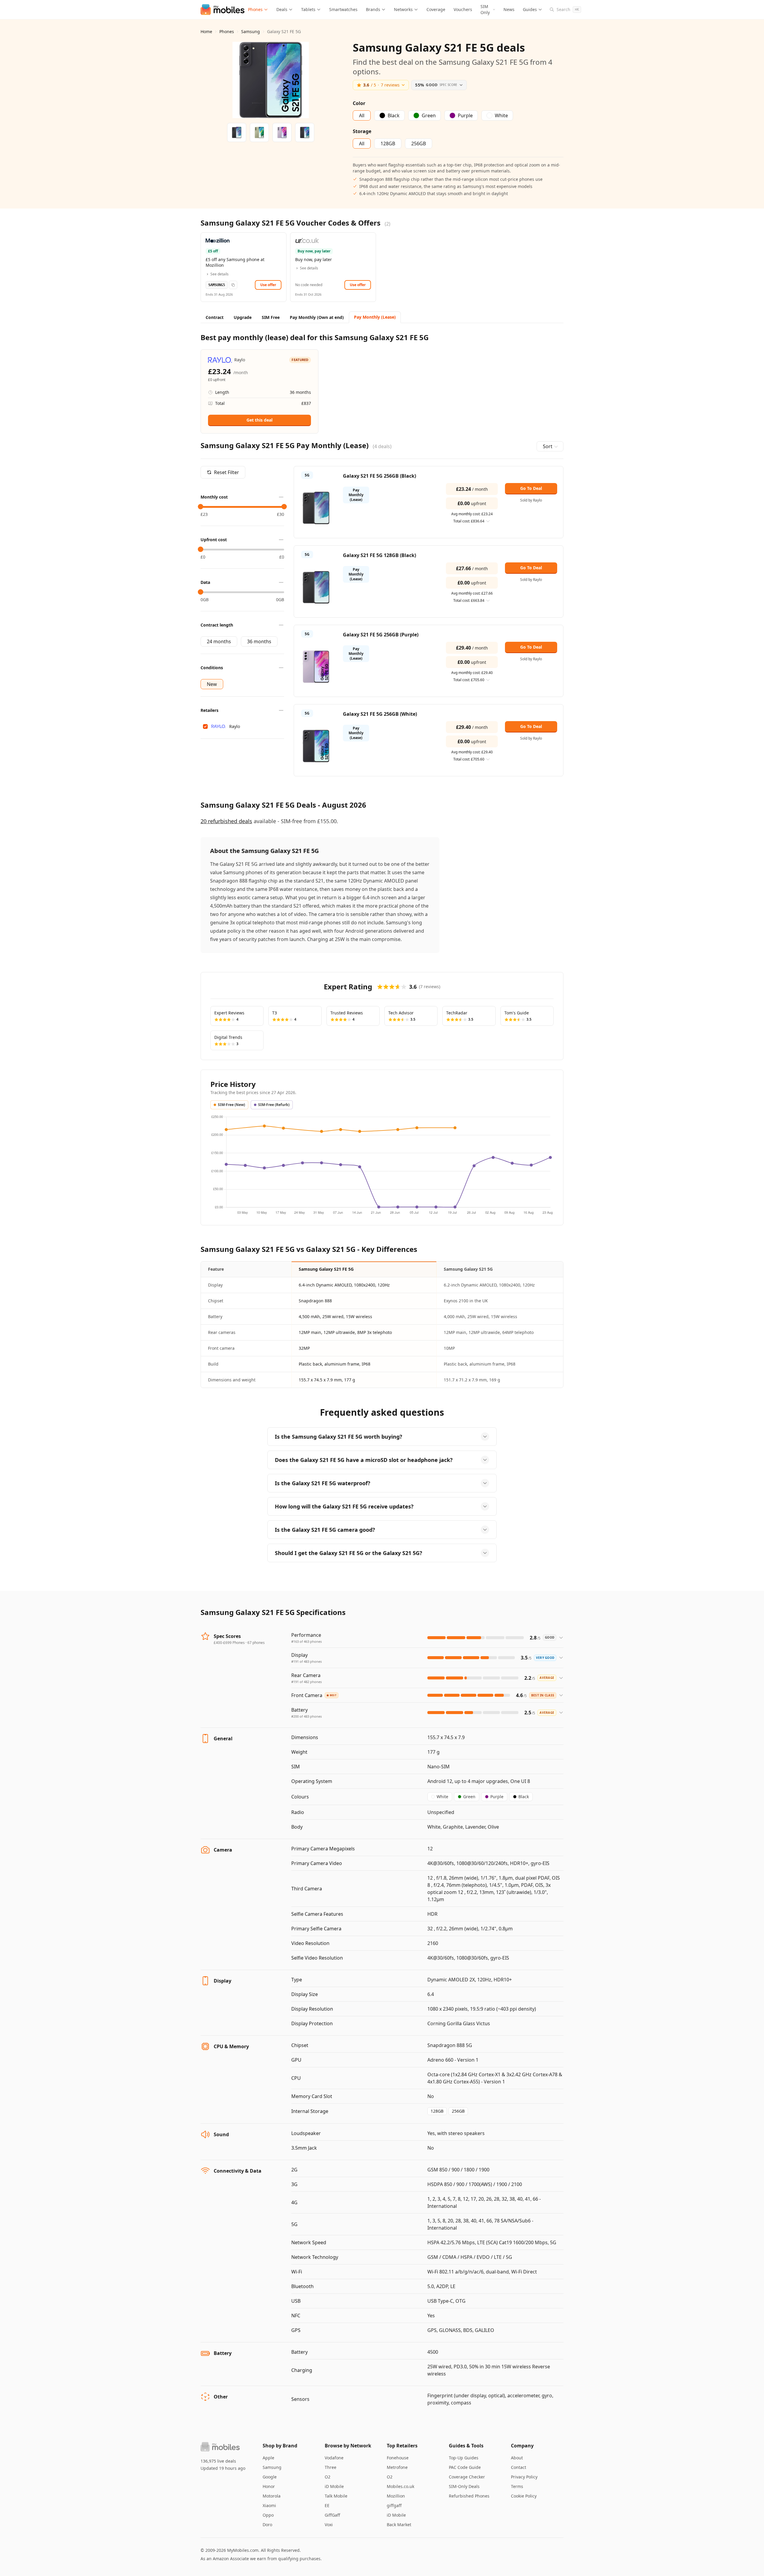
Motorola (272, 2496)
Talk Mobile (336, 2496)
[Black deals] (237, 132)
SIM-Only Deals (464, 2486)
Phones (255, 9)
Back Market (399, 2525)
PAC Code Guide (465, 2467)
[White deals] (305, 132)
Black (524, 1797)
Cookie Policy (524, 2496)
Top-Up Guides (464, 2458)
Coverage (436, 9)
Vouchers (463, 9)
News (509, 9)
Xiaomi (269, 2505)
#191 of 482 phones (306, 1682)
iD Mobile (334, 2486)
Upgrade (243, 317)
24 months (219, 641)
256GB (458, 2111)
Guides (530, 9)
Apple (268, 2458)
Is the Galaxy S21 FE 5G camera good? (325, 1530)
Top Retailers (402, 2446)
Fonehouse (398, 2458)
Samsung (251, 31)
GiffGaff (332, 2515)
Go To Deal (531, 488)
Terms (517, 2486)
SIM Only (485, 9)
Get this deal (259, 420)
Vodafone (334, 2458)
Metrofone (397, 2467)
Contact (519, 2467)
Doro (267, 2525)
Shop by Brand (280, 2446)
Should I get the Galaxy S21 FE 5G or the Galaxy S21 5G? (349, 1553)
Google (270, 2477)
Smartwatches (343, 9)
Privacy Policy (524, 2477)
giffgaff (394, 2505)
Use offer (268, 285)
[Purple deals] (282, 132)
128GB (437, 2111)
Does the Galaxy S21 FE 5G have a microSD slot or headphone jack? (364, 1460)
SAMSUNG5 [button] (217, 285)
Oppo (268, 2515)
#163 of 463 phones (306, 1641)
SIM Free (271, 317)
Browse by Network (348, 2446)
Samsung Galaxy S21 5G (468, 1269)
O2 (328, 2477)
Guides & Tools (466, 2446)
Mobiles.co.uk (401, 2486)
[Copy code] (233, 285)
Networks (403, 9)
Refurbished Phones (469, 2496)
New (212, 684)
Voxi (329, 2525)
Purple (497, 1797)
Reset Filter (227, 472)
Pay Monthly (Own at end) (317, 317)
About (517, 2458)
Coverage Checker (467, 2477)
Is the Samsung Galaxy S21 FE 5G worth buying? (339, 1437)
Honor (269, 2486)
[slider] (201, 507)
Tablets (308, 9)
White (442, 1797)
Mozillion (396, 2496)
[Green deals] (259, 132)
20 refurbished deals (226, 821)
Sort (548, 446)
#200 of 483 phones (306, 1716)
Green (469, 1797)
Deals (282, 9)
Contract (215, 317)
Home (206, 31)
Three (331, 2467)
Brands (373, 9)
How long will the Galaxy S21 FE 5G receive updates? (344, 1506)
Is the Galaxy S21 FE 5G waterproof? (323, 1483)
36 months (259, 641)
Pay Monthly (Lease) (375, 317)
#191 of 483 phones (306, 1661)
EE (327, 2505)
